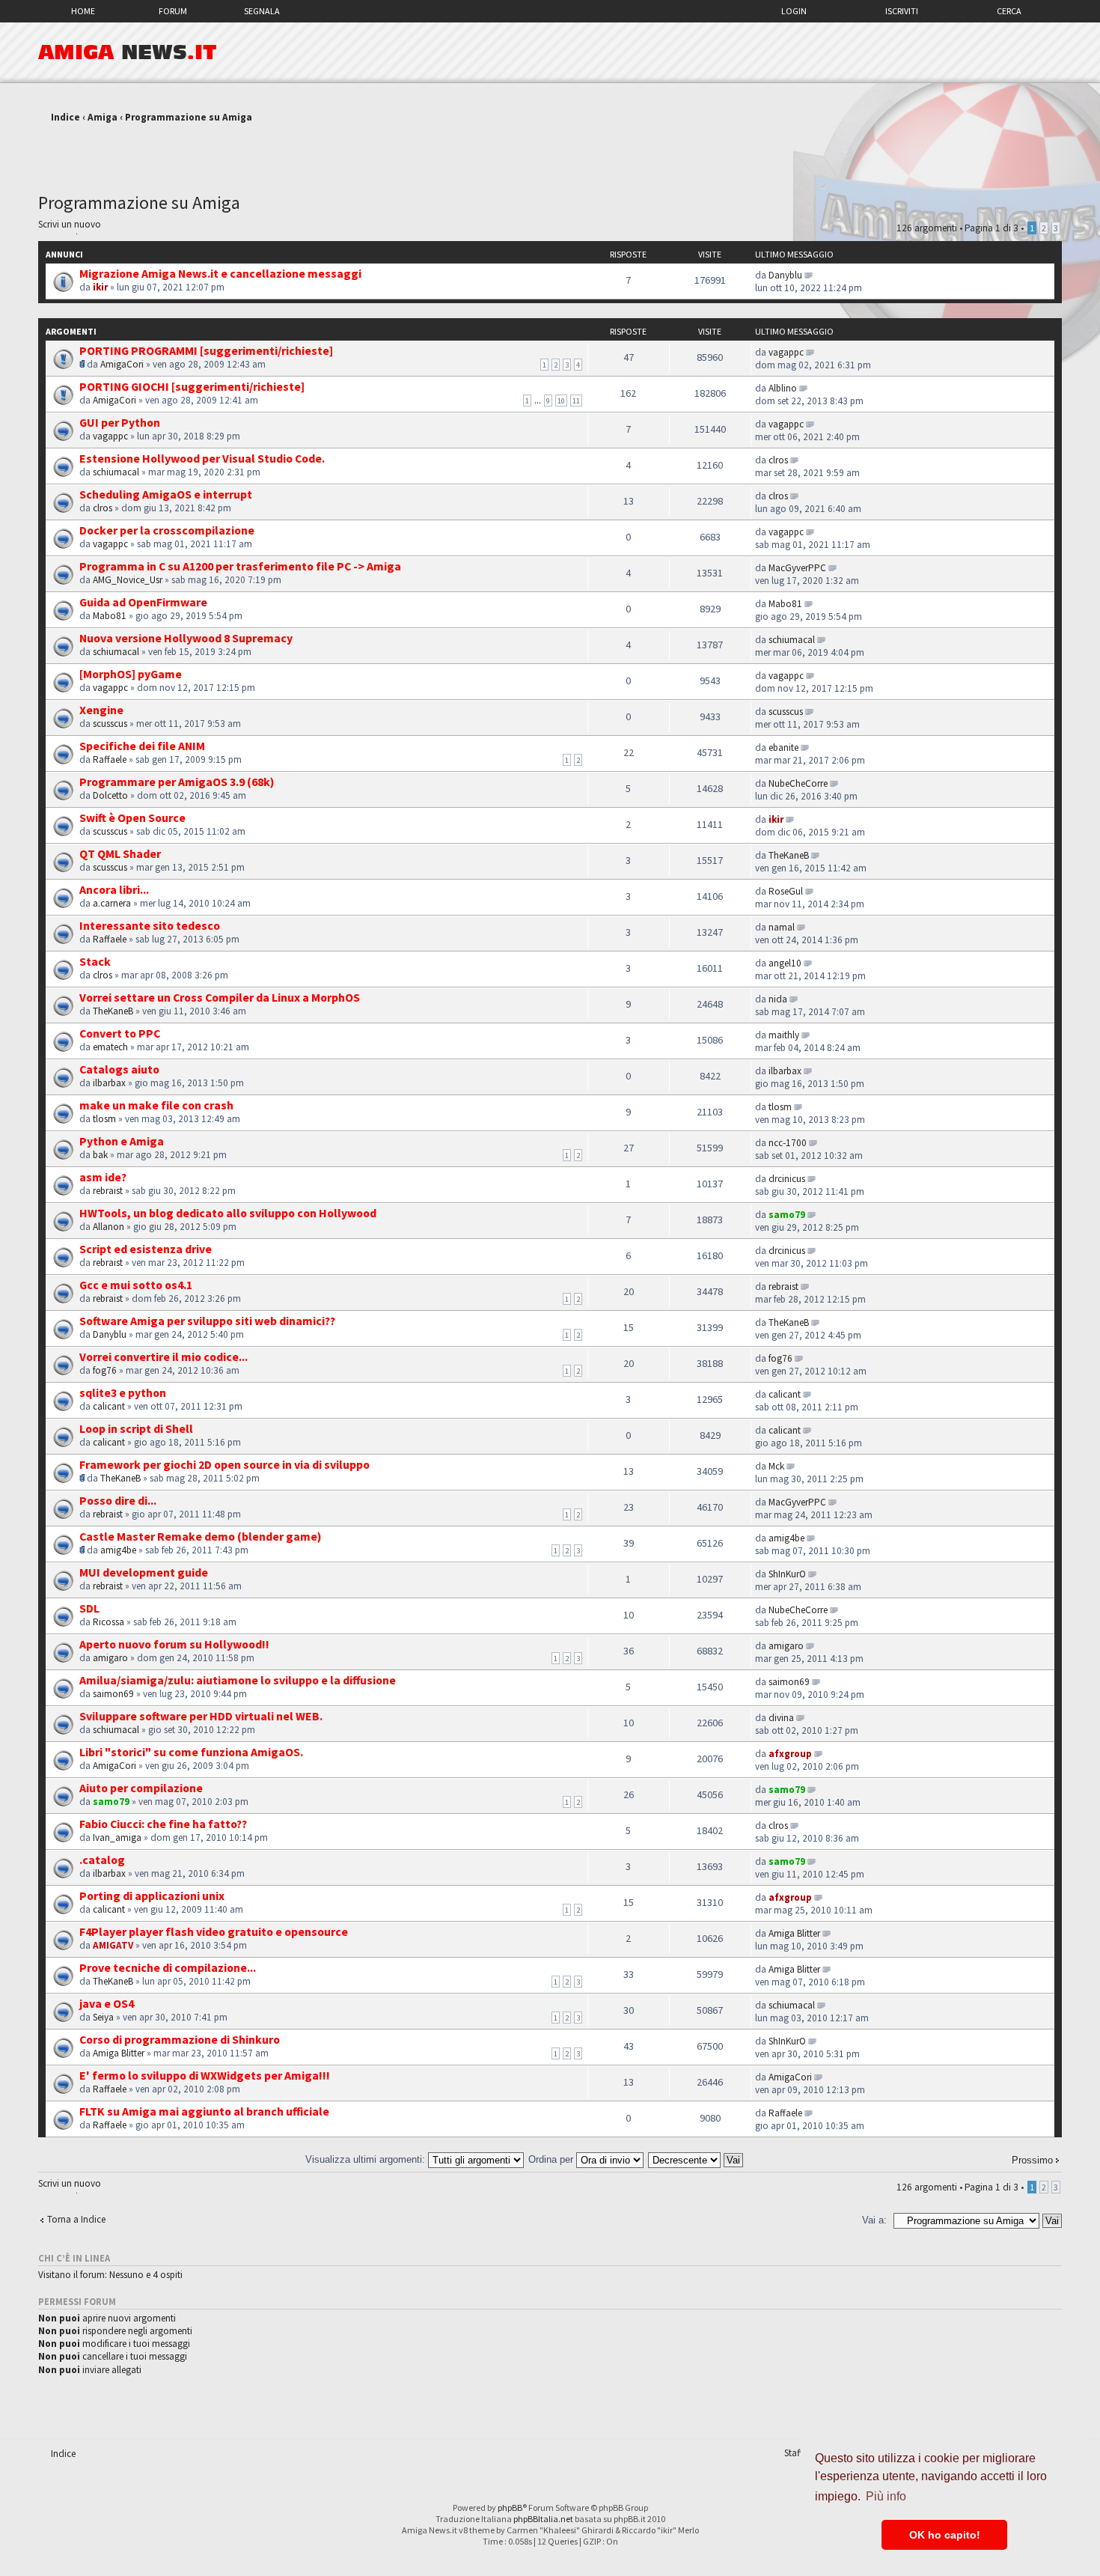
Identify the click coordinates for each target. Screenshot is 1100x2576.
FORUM (173, 11)
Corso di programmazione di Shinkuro (180, 2039)
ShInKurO (787, 1574)
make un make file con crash (156, 1105)
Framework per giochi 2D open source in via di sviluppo (224, 1464)
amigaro (110, 1658)
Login (794, 11)
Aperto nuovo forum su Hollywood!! (174, 1644)
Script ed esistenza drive (146, 1249)
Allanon (109, 1227)
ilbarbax (109, 1083)
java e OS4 (107, 2003)
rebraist (108, 1191)
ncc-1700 (788, 1143)
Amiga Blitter (794, 1933)
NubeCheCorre (798, 783)
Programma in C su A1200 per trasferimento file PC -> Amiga (240, 566)
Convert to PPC (120, 1033)
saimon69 (113, 1694)
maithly (784, 1035)
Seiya (103, 2017)
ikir (100, 287)
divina (781, 1718)
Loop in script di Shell (136, 1428)
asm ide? (103, 1177)
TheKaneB (789, 855)
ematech (110, 1047)
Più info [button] (886, 2496)
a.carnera (112, 903)
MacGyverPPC (797, 568)
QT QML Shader (120, 853)
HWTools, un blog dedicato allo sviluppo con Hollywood (228, 1213)
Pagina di (991, 228)
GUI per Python (120, 422)
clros (778, 460)
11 (576, 401)
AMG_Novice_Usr (128, 580)
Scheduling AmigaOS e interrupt (166, 494)
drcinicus (787, 1179)
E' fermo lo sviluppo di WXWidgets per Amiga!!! (205, 2075)
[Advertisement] (550, 152)
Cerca (1009, 11)
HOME (83, 11)
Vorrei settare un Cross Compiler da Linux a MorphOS (220, 997)
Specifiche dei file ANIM (142, 746)
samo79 (787, 1215)
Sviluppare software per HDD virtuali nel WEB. (201, 1716)
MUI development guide (144, 1572)
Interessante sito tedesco (150, 925)
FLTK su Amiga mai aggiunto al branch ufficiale (204, 2111)
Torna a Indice (76, 2219)
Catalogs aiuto (119, 1069)
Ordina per (552, 2159)
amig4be (118, 1550)
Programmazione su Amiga (189, 117)
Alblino (783, 388)
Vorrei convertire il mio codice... (164, 1356)
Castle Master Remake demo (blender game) (201, 1536)
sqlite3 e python (123, 1392)
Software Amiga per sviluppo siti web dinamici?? (207, 1321)
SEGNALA (262, 11)
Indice (65, 117)
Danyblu (785, 275)
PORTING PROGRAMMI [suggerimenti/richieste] (206, 350)
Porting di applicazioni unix (152, 1896)
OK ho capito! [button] (945, 2535)
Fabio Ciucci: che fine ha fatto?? (163, 1824)
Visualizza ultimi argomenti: (367, 2159)
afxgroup (790, 1754)
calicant (109, 1406)
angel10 (785, 963)
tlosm (104, 1119)
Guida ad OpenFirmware (143, 602)
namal (782, 927)
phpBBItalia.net (543, 2519)
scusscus (110, 724)
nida (778, 999)
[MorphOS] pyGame (131, 674)
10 (561, 401)
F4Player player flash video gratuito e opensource (214, 1931)
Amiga (103, 117)
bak (100, 1155)
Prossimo (1032, 2160)
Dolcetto (110, 795)
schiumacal (116, 472)
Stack (95, 961)
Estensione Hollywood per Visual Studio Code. (202, 458)
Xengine (101, 710)
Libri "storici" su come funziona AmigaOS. (191, 1752)
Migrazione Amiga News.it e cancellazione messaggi (220, 273)
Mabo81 (110, 616)
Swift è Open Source (132, 817)
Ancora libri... (114, 889)
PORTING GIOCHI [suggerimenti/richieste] (192, 386)
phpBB (510, 2508)
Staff (794, 2453)
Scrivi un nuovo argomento (70, 226)
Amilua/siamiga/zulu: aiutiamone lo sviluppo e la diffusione (238, 1680)
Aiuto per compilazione (141, 1788)
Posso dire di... (118, 1500)
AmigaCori (122, 364)
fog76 (105, 1370)
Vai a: (874, 2220)
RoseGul (786, 891)
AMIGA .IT (128, 52)
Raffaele (110, 759)
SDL (89, 1608)
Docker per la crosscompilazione (167, 530)
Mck (776, 1466)
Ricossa (109, 1622)
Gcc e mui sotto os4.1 (136, 1285)
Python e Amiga (122, 1141)
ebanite (783, 747)
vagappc (786, 352)
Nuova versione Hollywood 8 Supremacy (186, 638)
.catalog (102, 1860)
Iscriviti (902, 11)
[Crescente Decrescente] (696, 2159)
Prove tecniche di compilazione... (168, 1967)
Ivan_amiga (117, 1837)
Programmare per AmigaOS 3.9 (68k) (177, 782)
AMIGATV (113, 1945)
